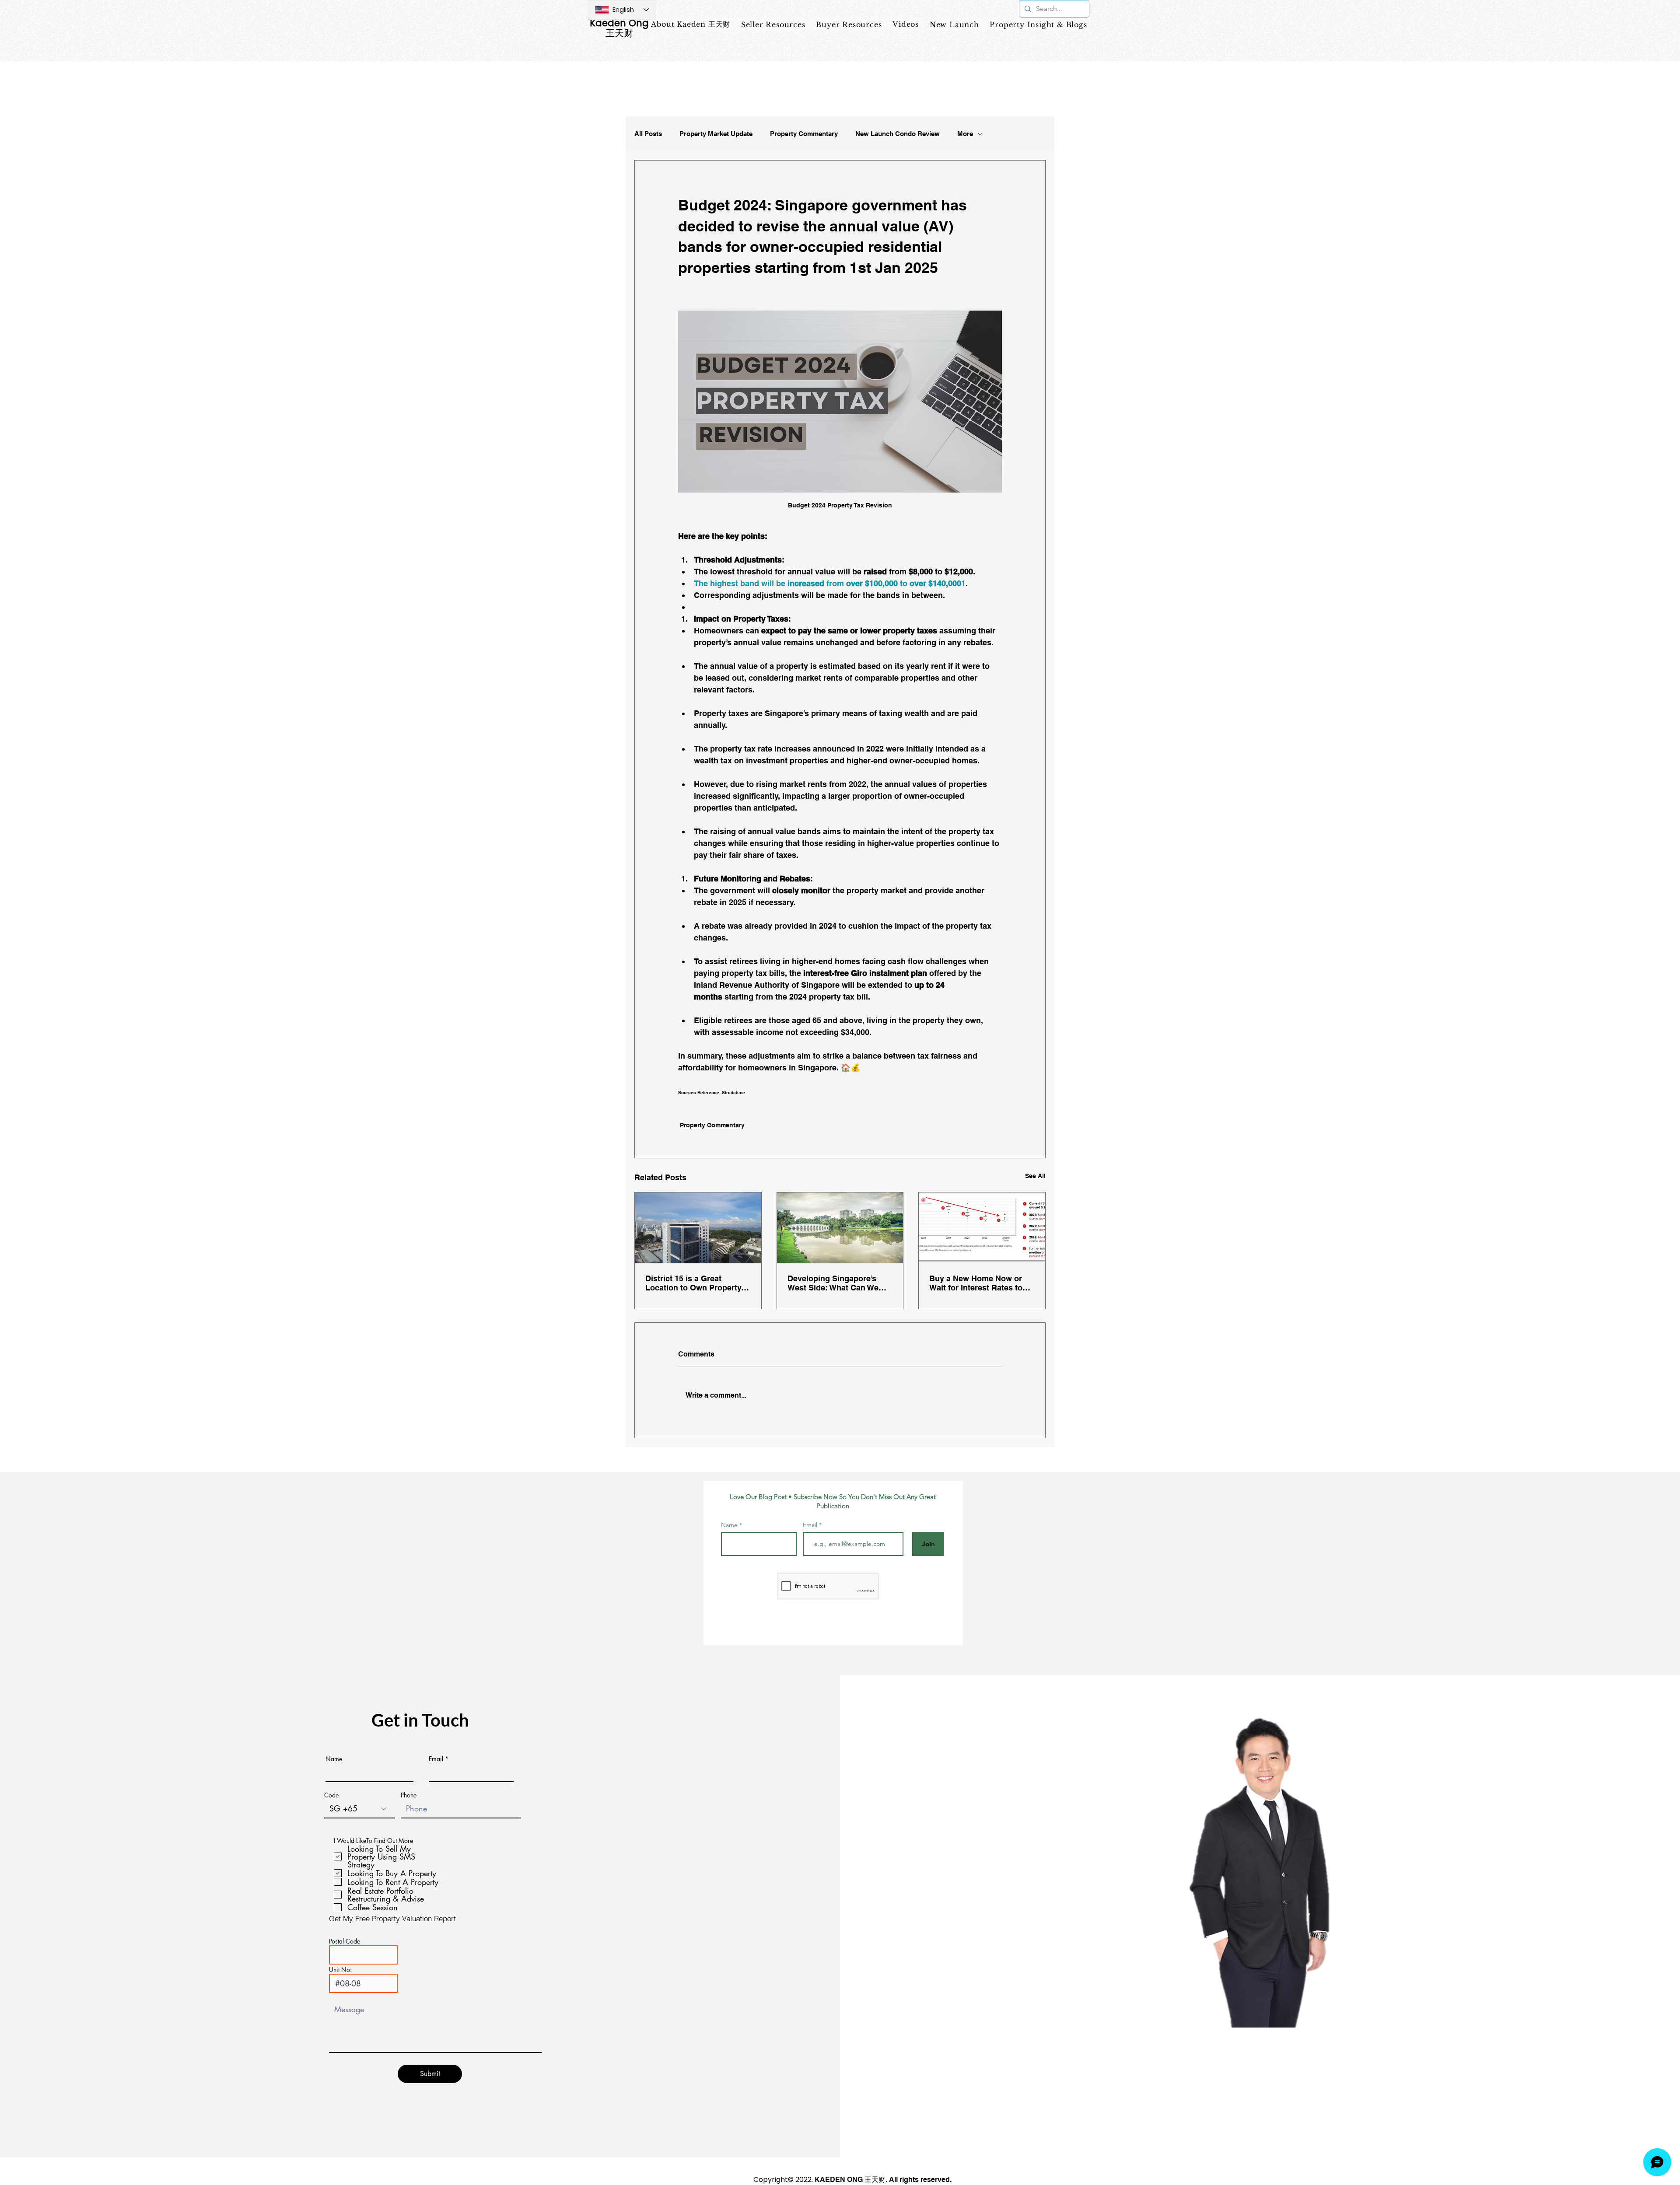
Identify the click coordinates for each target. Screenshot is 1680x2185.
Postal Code (345, 1941)
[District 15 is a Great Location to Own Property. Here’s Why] (698, 1228)
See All (1035, 1176)
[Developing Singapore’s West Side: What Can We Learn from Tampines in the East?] (840, 1228)
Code (331, 1795)
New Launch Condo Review (898, 134)
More (965, 134)
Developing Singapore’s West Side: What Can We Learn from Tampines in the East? (838, 1283)
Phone (409, 1795)
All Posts (648, 134)
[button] (849, 24)
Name (729, 1525)
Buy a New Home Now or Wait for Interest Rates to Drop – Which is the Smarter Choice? (982, 1283)
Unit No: (340, 1970)
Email (811, 1525)
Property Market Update (716, 134)
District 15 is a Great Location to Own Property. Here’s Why (694, 1283)
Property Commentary (804, 134)
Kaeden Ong (619, 23)
